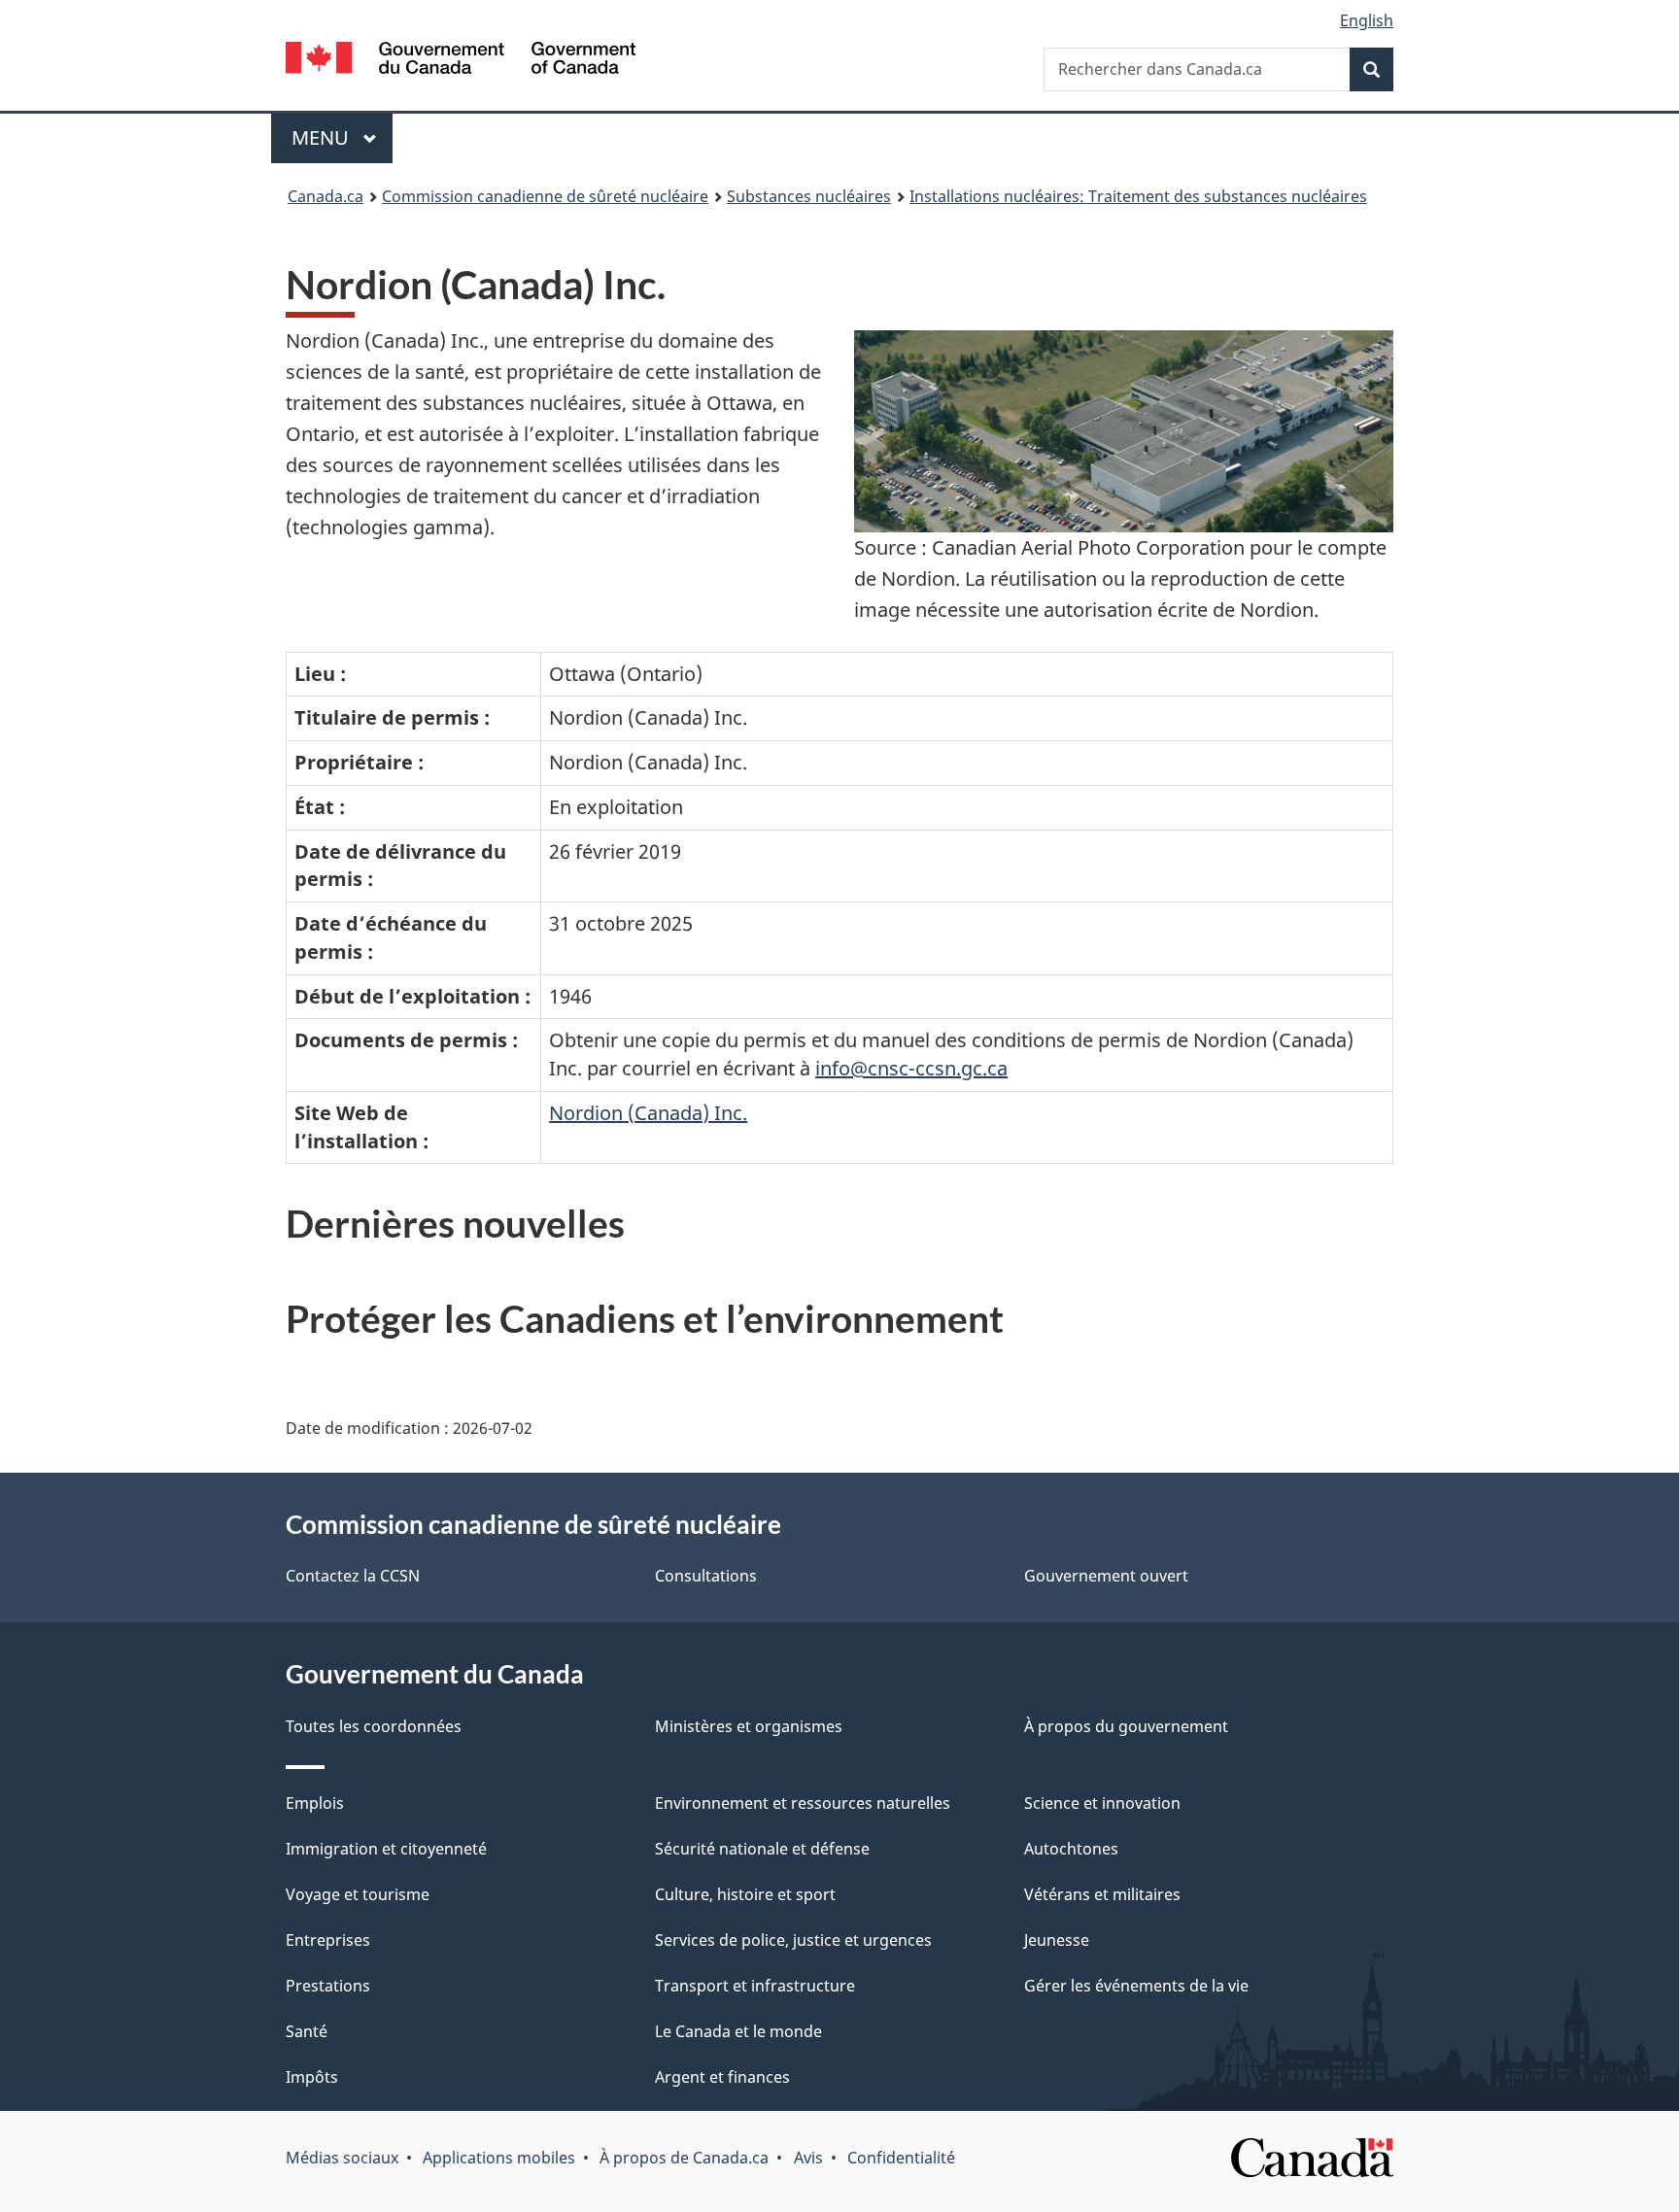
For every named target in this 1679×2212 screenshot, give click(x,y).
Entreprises (328, 1940)
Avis (808, 2158)
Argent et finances (722, 2077)
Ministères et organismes (749, 1726)
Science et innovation (1102, 1803)
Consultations (706, 1576)
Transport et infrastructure (755, 1986)
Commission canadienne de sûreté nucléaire (545, 196)
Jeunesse (1057, 1940)
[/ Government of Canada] (461, 61)
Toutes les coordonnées (374, 1726)
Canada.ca (326, 196)
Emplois (315, 1803)
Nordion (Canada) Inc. (648, 1113)
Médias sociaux (342, 2158)
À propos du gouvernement (1126, 1726)
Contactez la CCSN (353, 1576)
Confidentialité (901, 2158)
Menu (342, 137)
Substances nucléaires (809, 196)
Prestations (328, 1986)
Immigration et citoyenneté (386, 1849)
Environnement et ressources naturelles (803, 1803)
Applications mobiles (499, 2158)
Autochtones (1071, 1849)
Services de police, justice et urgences (793, 1940)
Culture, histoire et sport (745, 1894)
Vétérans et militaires (1102, 1894)
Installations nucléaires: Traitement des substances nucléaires (1138, 196)
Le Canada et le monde (738, 2031)
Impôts (312, 2077)
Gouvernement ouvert (1106, 1576)
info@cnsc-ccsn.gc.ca (911, 1068)
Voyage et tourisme (358, 1894)
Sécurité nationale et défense (762, 1849)
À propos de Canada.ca (684, 2158)
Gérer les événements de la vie (1136, 1986)
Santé (307, 2031)
